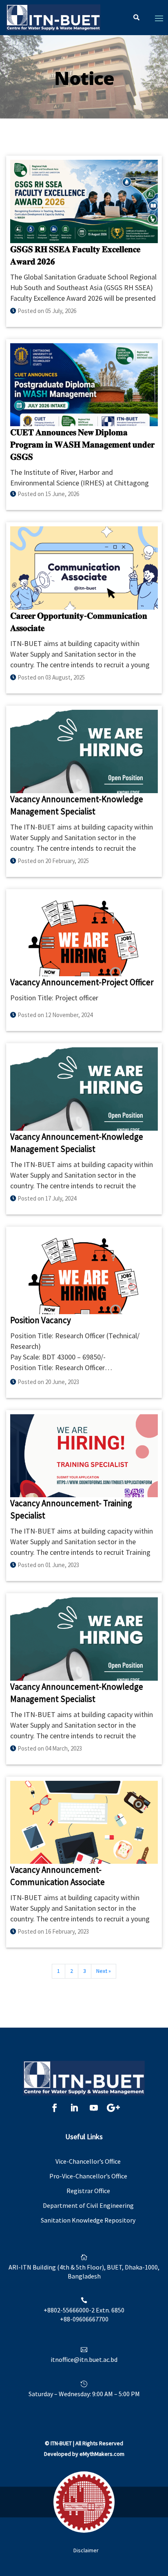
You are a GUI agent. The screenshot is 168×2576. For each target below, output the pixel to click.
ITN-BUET (61, 2443)
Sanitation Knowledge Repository (88, 2220)
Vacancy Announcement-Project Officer (82, 982)
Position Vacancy (41, 1320)
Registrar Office (88, 2191)
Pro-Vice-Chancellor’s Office (88, 2176)
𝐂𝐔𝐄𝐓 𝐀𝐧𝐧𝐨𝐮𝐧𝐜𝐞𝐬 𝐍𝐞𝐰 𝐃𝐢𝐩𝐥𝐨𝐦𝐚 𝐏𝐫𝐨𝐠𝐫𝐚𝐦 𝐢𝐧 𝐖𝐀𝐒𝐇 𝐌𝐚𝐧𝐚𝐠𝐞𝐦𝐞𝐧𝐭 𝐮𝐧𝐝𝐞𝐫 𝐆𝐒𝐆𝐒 (82, 444)
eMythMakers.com (102, 2454)
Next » (104, 1971)
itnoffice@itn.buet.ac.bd (84, 2359)
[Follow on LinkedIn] (74, 2108)
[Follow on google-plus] (113, 2108)
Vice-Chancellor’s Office (88, 2161)
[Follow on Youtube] (94, 2108)
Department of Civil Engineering (88, 2205)
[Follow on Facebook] (55, 2108)
